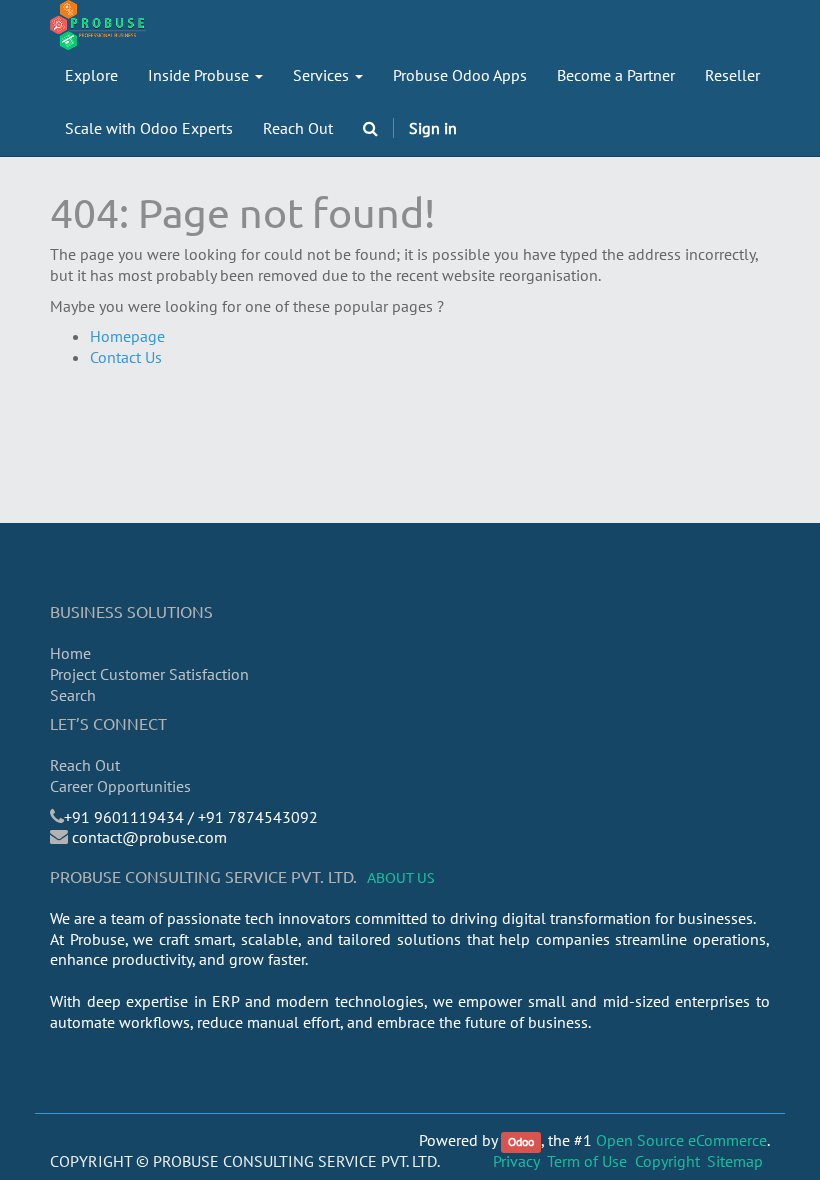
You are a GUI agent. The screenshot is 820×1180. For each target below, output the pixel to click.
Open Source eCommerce (681, 1140)
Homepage (127, 336)
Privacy (516, 1161)
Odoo (521, 1141)
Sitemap (735, 1161)
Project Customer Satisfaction (149, 674)
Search (73, 695)
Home (70, 653)
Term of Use (587, 1161)
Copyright (667, 1161)
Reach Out (85, 765)
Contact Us (126, 357)
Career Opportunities (120, 786)
